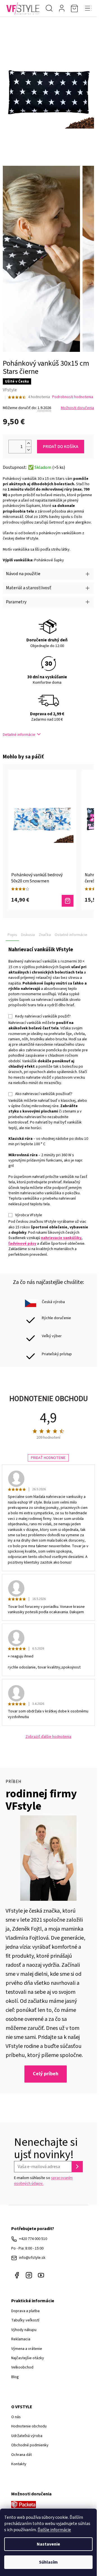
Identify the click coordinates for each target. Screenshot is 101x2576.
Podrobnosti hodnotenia (73, 397)
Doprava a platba (25, 2311)
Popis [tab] (12, 935)
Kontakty (19, 2464)
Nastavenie (48, 2544)
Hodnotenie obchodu (29, 2426)
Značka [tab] (45, 935)
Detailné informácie (19, 735)
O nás (16, 2417)
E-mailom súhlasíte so (43, 2181)
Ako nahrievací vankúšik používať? (44, 1094)
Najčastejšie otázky (28, 2358)
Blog (15, 2377)
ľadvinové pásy (22, 1244)
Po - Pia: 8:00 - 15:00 (27, 2248)
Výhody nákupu (24, 2330)
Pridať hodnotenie (48, 1458)
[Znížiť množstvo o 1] (28, 450)
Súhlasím (48, 2562)
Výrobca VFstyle (29, 1215)
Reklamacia (21, 2339)
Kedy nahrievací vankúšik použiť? (43, 1016)
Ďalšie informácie (54, 2530)
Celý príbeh (46, 2074)
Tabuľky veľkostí (25, 2320)
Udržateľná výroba (27, 2436)
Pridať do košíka (61, 447)
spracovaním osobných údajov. (43, 2181)
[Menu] (88, 8)
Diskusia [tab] (28, 935)
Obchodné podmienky (30, 2445)
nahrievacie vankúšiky (61, 1238)
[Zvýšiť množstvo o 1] (28, 443)
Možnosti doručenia (77, 408)
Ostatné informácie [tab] (71, 935)
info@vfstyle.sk (32, 2258)
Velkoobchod (22, 2367)
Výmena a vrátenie (27, 2349)
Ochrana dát (21, 2455)
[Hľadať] (49, 8)
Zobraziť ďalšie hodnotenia (48, 1737)
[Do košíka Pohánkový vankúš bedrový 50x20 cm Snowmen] (68, 901)
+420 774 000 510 (33, 2239)
